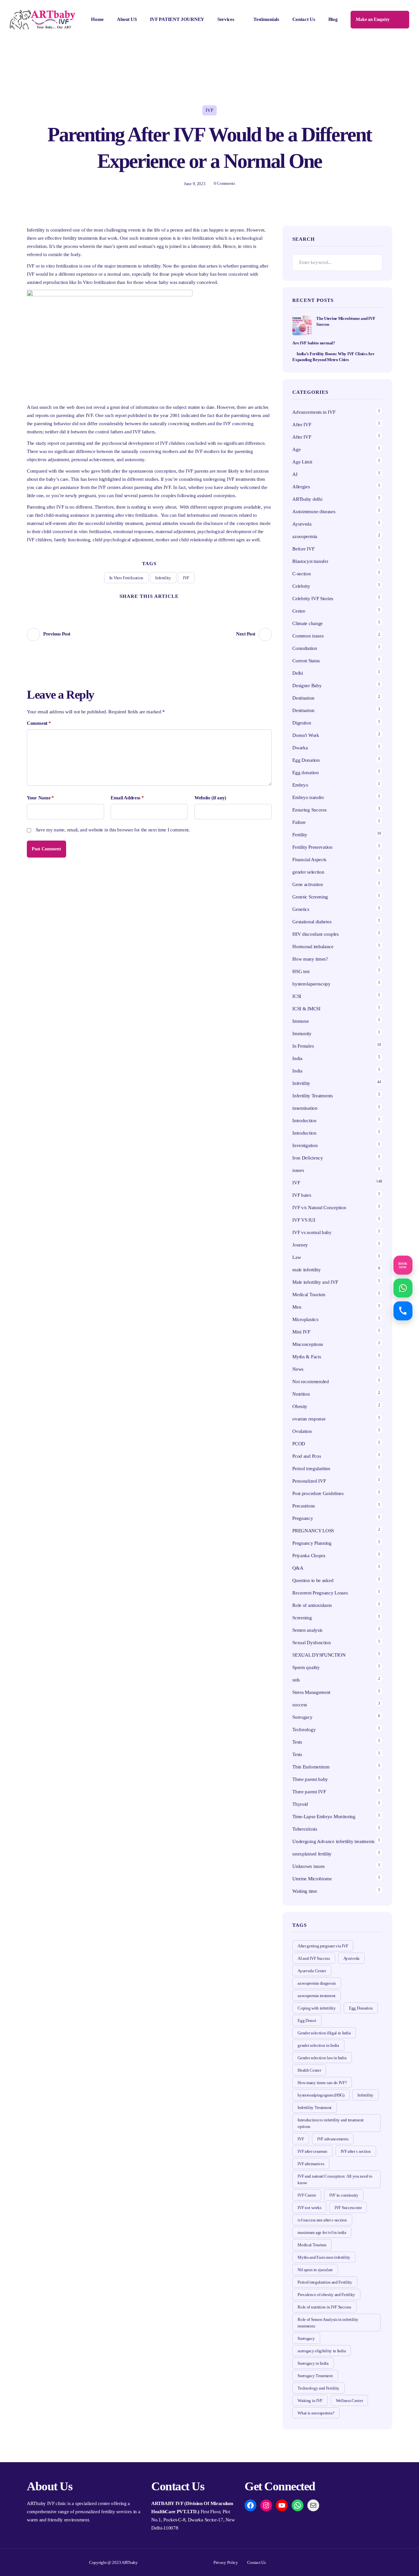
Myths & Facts (307, 1357)
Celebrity (301, 586)
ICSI (297, 996)
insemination (305, 1108)
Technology (304, 1730)
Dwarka (300, 748)
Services (226, 19)
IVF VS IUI (304, 1220)
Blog (333, 19)
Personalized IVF (309, 1481)
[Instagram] (266, 2505)
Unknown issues (309, 1866)
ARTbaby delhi (307, 499)
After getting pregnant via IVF (323, 1946)
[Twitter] (125, 607)
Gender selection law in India (322, 2058)
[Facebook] (137, 607)
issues (298, 1170)
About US (127, 19)
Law (297, 1257)
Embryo (300, 785)
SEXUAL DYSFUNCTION (319, 1655)
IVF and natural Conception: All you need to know (335, 2179)
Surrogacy (302, 1717)
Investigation (305, 1145)
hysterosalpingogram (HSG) (321, 2095)
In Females (303, 1046)
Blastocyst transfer (310, 561)
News (298, 1369)
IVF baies (302, 1195)
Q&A (298, 1568)
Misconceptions (308, 1344)
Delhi (298, 673)
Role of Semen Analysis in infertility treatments (328, 2323)
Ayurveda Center (312, 1971)
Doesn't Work (306, 735)
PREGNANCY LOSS (313, 1531)
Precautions (304, 1506)
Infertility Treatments (312, 1096)
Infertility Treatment (315, 2107)
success (300, 1705)
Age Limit (302, 462)
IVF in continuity (344, 2195)
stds (296, 1680)
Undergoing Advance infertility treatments (333, 1841)
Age (296, 449)
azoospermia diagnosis (317, 1983)
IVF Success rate (348, 2208)
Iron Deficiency (308, 1158)
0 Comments (224, 183)
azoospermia (305, 536)
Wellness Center (349, 2401)
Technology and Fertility (319, 2388)
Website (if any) (210, 798)
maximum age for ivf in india (322, 2232)
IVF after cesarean (312, 2151)
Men (297, 1307)
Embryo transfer (308, 797)
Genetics (301, 909)
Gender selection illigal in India (324, 2033)
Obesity (300, 1406)
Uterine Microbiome (312, 1879)
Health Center (309, 2070)
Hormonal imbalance (313, 947)
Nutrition (301, 1394)
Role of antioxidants (312, 1605)
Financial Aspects (309, 860)
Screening (302, 1618)
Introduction (304, 1121)
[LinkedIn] (174, 607)
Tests (297, 1742)
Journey (300, 1245)
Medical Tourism (309, 1295)
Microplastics (305, 1319)
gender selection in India (318, 2045)
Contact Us (304, 19)
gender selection (308, 872)
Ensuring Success (309, 810)
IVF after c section (356, 2151)
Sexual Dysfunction (312, 1643)
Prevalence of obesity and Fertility (326, 2295)
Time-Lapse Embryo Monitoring (324, 1817)
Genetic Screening (310, 897)
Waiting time (305, 1891)
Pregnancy (303, 1518)
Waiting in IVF (310, 2401)
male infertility (306, 1270)
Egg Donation (306, 760)
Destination (303, 698)
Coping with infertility (317, 2008)
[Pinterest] (149, 607)
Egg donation (305, 773)
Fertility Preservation (312, 847)
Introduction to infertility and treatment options (331, 2123)
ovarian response (309, 1419)
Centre (299, 611)
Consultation (305, 648)
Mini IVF (301, 1332)
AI (295, 474)
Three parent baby (310, 1779)
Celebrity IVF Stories (313, 599)
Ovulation (302, 1431)
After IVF (302, 425)
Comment (39, 723)
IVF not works (309, 2208)
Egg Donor (307, 2020)
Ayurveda (302, 524)
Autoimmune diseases (314, 512)
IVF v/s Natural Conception (319, 1208)
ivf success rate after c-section (322, 2220)
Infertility (163, 578)
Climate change (308, 623)
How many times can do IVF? (322, 2083)
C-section (301, 574)
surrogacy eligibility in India (322, 2351)
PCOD (299, 1444)
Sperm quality (306, 1667)
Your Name (40, 798)
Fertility (300, 835)
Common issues (308, 636)
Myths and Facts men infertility (324, 2257)
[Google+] (161, 607)
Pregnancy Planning (312, 1543)
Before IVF (303, 549)
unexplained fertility (312, 1854)
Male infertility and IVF (315, 1282)
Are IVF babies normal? (314, 343)
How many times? (310, 959)
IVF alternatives (311, 2164)
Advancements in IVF (314, 412)
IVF (209, 110)
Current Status (306, 661)
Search (374, 263)
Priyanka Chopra (309, 1556)
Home (97, 19)
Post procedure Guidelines (318, 1493)
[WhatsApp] (298, 2505)
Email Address (127, 798)
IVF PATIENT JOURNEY (177, 19)
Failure (299, 822)
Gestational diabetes (312, 922)
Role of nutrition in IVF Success (324, 2307)
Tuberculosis (305, 1829)
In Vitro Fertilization (126, 578)
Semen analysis (307, 1630)
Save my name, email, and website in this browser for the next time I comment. (113, 830)
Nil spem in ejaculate (315, 2270)
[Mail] (313, 2505)
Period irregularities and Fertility (325, 2282)
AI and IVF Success (314, 1958)
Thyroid (300, 1804)
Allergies (301, 487)
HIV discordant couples (315, 934)
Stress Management (311, 1692)
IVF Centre (307, 2195)
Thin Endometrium (311, 1767)
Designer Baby (307, 686)
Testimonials (266, 19)
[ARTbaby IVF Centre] (43, 20)
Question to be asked (313, 1580)
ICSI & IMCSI (306, 1009)
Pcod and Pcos (307, 1456)
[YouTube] (282, 2505)
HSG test (301, 971)
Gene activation (308, 884)
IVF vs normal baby (312, 1232)
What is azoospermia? (316, 2413)
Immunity (302, 1034)
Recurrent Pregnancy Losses (320, 1593)
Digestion (302, 723)
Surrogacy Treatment (315, 2376)
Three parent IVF (309, 1792)
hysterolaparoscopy (311, 984)
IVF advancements (333, 2139)
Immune (301, 1021)
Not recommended (311, 1382)
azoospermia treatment (317, 1996)
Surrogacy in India (313, 2363)
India (297, 1058)
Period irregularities (311, 1469)
